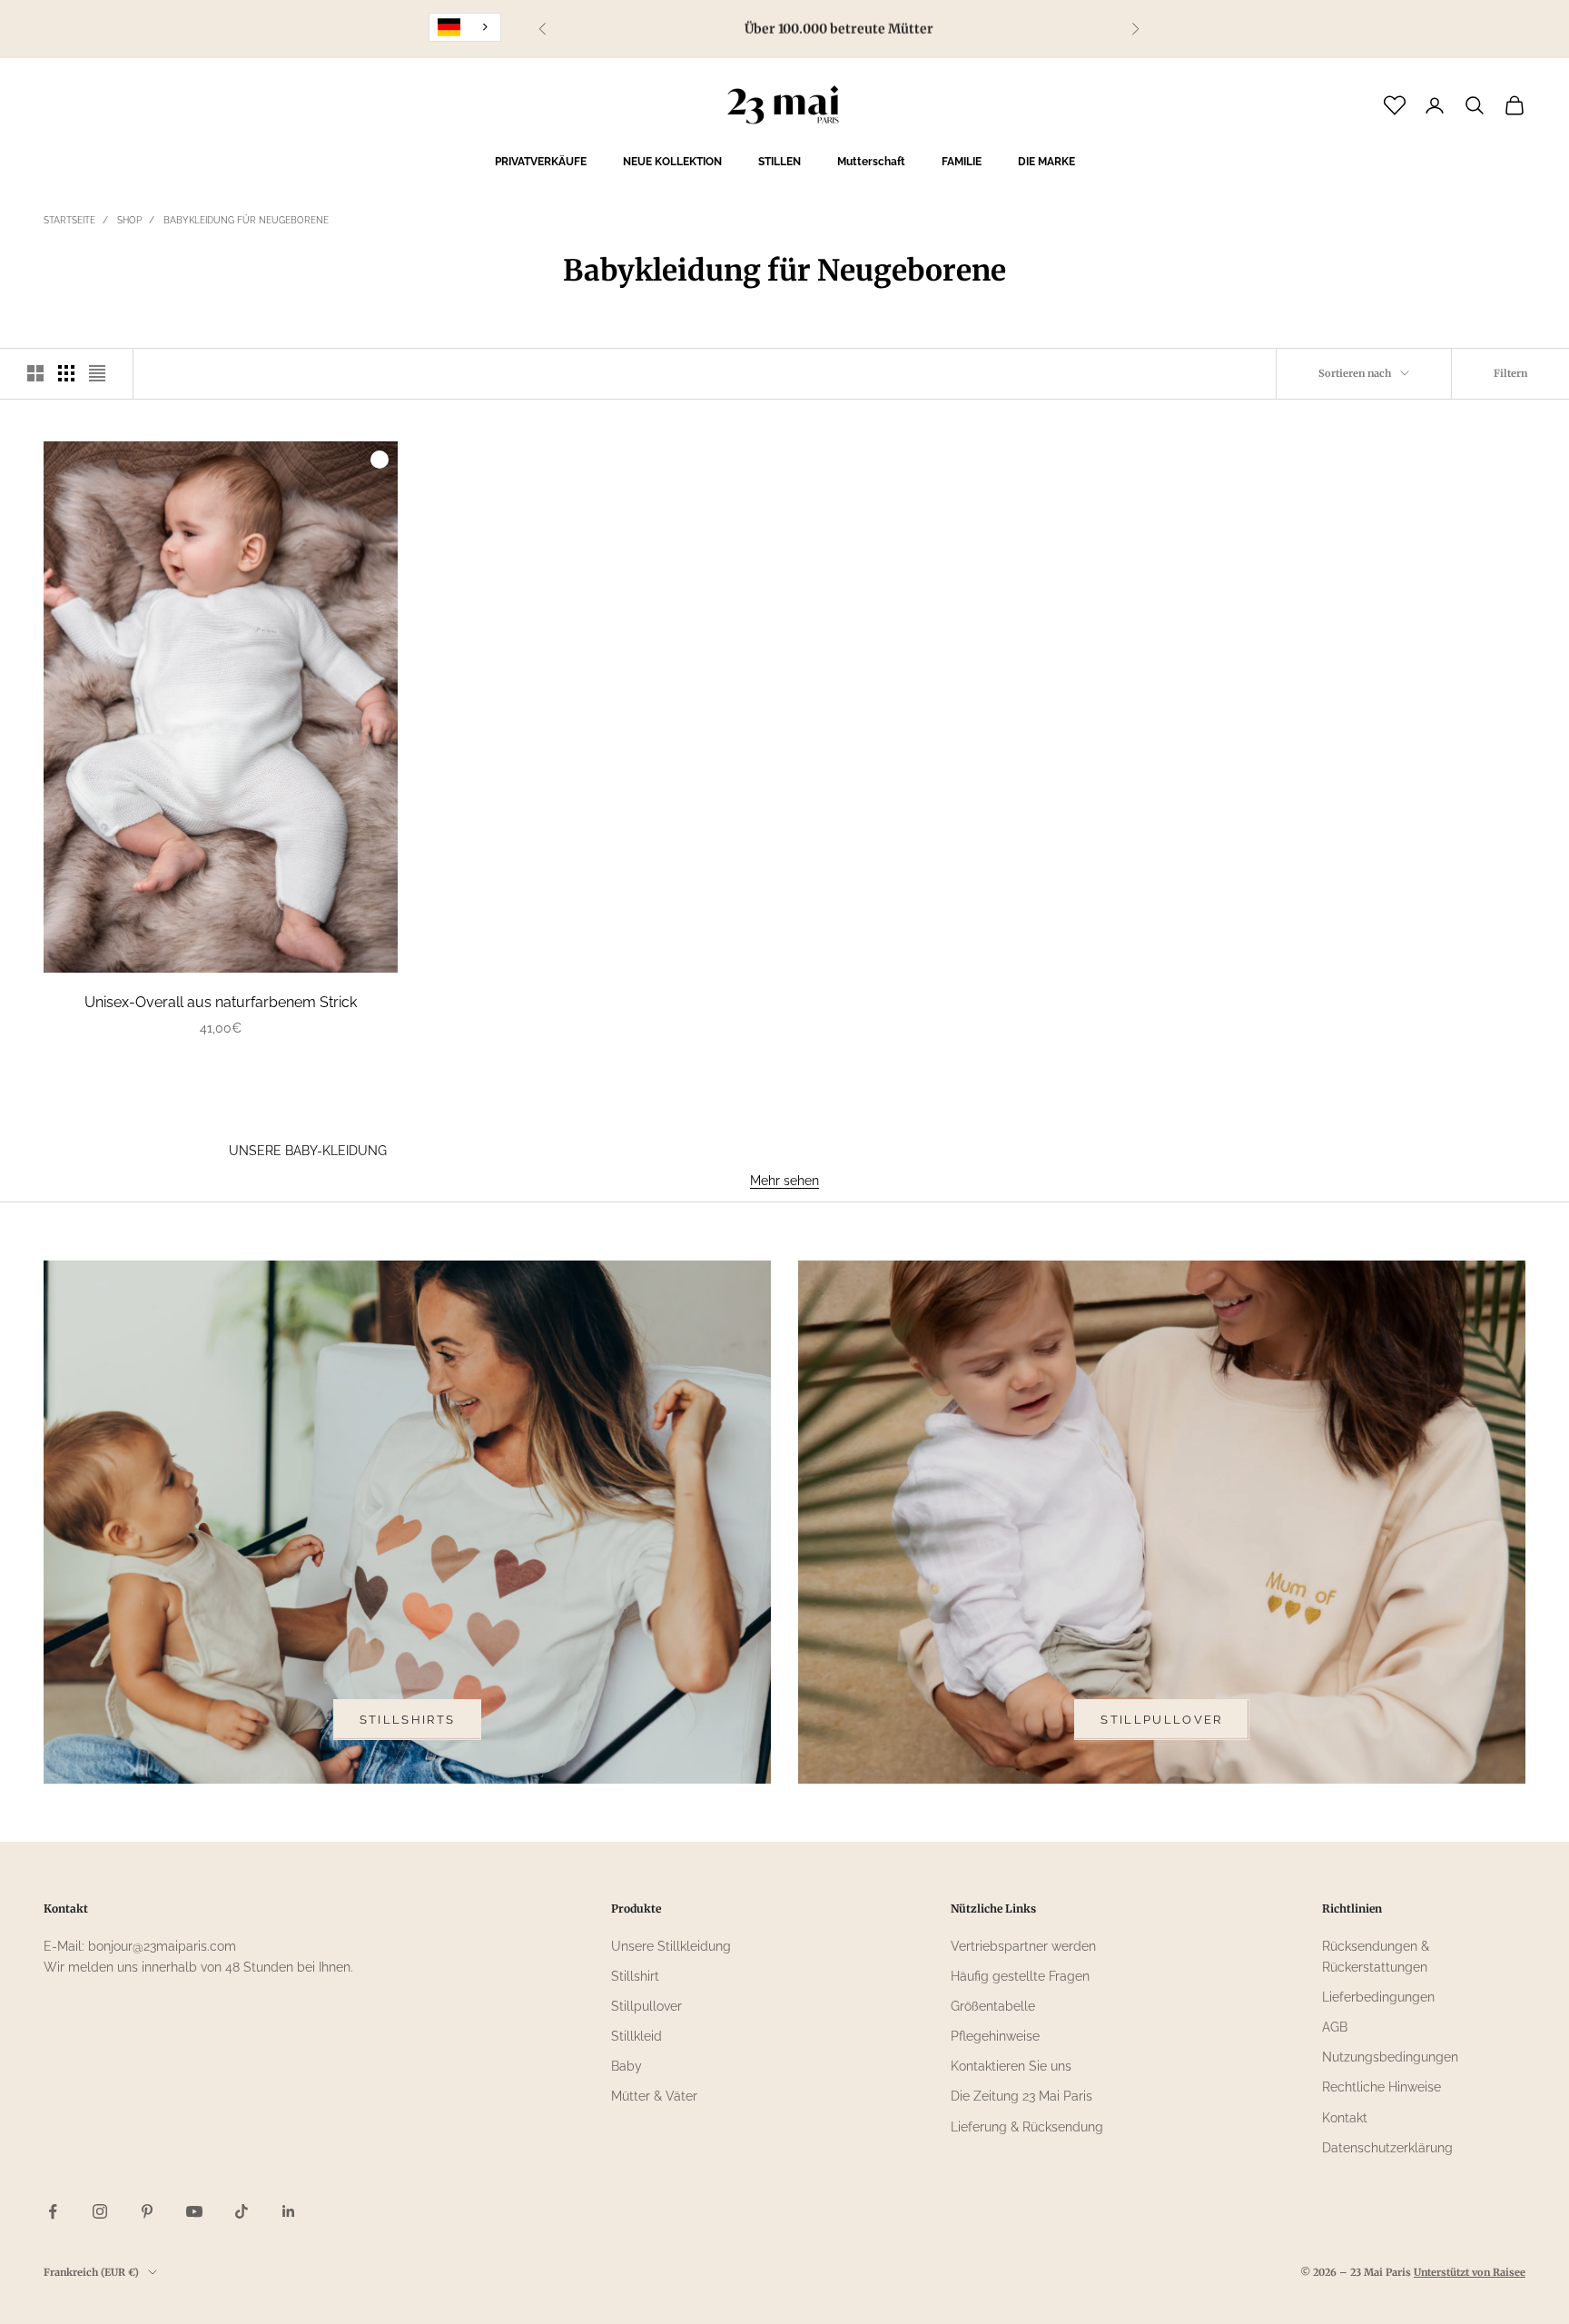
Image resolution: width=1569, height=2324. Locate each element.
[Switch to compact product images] (97, 373)
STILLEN (780, 162)
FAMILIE (962, 162)
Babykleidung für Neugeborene (246, 220)
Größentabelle (993, 2006)
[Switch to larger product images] (35, 373)
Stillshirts (408, 1720)
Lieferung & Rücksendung (1027, 2127)
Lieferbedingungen (1378, 1997)
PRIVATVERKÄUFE (541, 162)
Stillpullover (1161, 1720)
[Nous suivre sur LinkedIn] (289, 2211)
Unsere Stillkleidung (671, 1946)
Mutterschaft (871, 162)
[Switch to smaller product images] (66, 373)
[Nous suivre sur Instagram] (100, 2211)
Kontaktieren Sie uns (1011, 2066)
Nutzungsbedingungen (1390, 2057)
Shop (129, 220)
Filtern (1510, 373)
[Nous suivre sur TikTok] (242, 2211)
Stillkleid (636, 2036)
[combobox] (465, 27)
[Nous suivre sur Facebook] (53, 2211)
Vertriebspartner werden (1023, 1946)
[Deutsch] (465, 27)
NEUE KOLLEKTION (672, 162)
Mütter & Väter (654, 2096)
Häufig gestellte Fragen (1020, 1976)
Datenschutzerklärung (1387, 2148)
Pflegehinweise (995, 2036)
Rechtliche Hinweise (1382, 2087)
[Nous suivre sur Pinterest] (147, 2211)
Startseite (69, 220)
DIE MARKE (1046, 162)
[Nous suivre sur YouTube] (194, 2211)
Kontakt (1345, 2118)
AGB (1335, 2027)
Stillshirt (635, 1976)
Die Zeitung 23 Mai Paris (1021, 2096)
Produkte (636, 1909)
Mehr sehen (784, 1181)
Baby (627, 2066)
